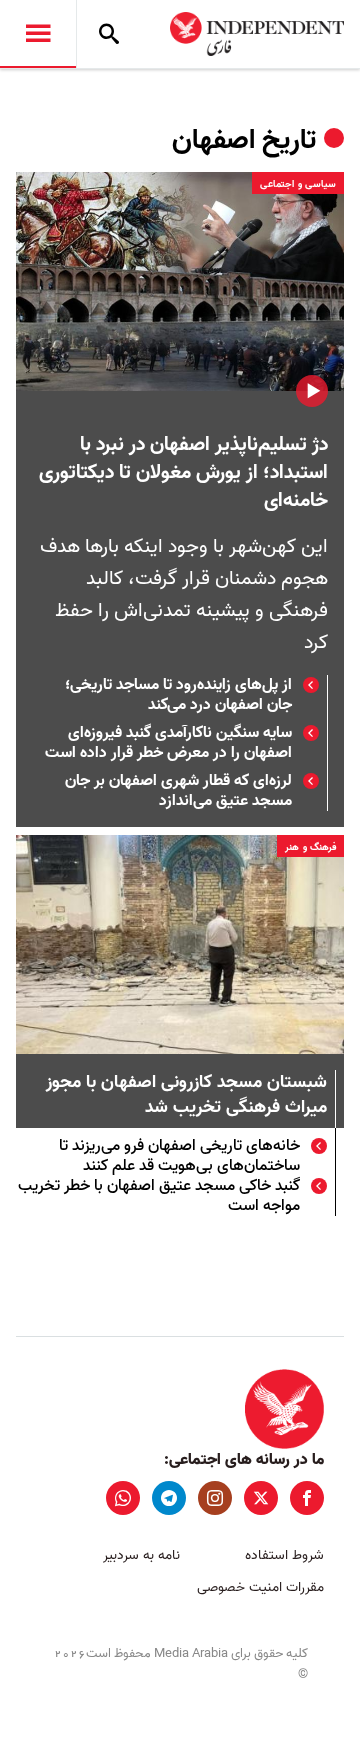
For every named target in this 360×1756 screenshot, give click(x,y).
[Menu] (38, 34)
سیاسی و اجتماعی (298, 184)
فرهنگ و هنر (310, 847)
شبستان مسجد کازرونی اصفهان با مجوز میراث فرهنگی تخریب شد (186, 1096)
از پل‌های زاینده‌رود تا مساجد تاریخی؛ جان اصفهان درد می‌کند (178, 695)
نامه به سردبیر (141, 1555)
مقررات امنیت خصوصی (260, 1587)
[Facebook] (307, 1498)
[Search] (109, 34)
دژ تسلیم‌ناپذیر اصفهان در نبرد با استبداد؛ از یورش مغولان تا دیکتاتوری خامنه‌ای (183, 473)
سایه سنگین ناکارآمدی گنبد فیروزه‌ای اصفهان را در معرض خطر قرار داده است (168, 743)
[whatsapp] (123, 1498)
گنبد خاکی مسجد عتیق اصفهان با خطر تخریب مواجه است (159, 1196)
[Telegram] (169, 1498)
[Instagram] (215, 1498)
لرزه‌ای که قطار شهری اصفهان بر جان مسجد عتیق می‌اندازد (178, 791)
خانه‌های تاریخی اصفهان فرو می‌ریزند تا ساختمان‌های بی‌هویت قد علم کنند (179, 1156)
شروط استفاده (284, 1555)
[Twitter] (261, 1498)
